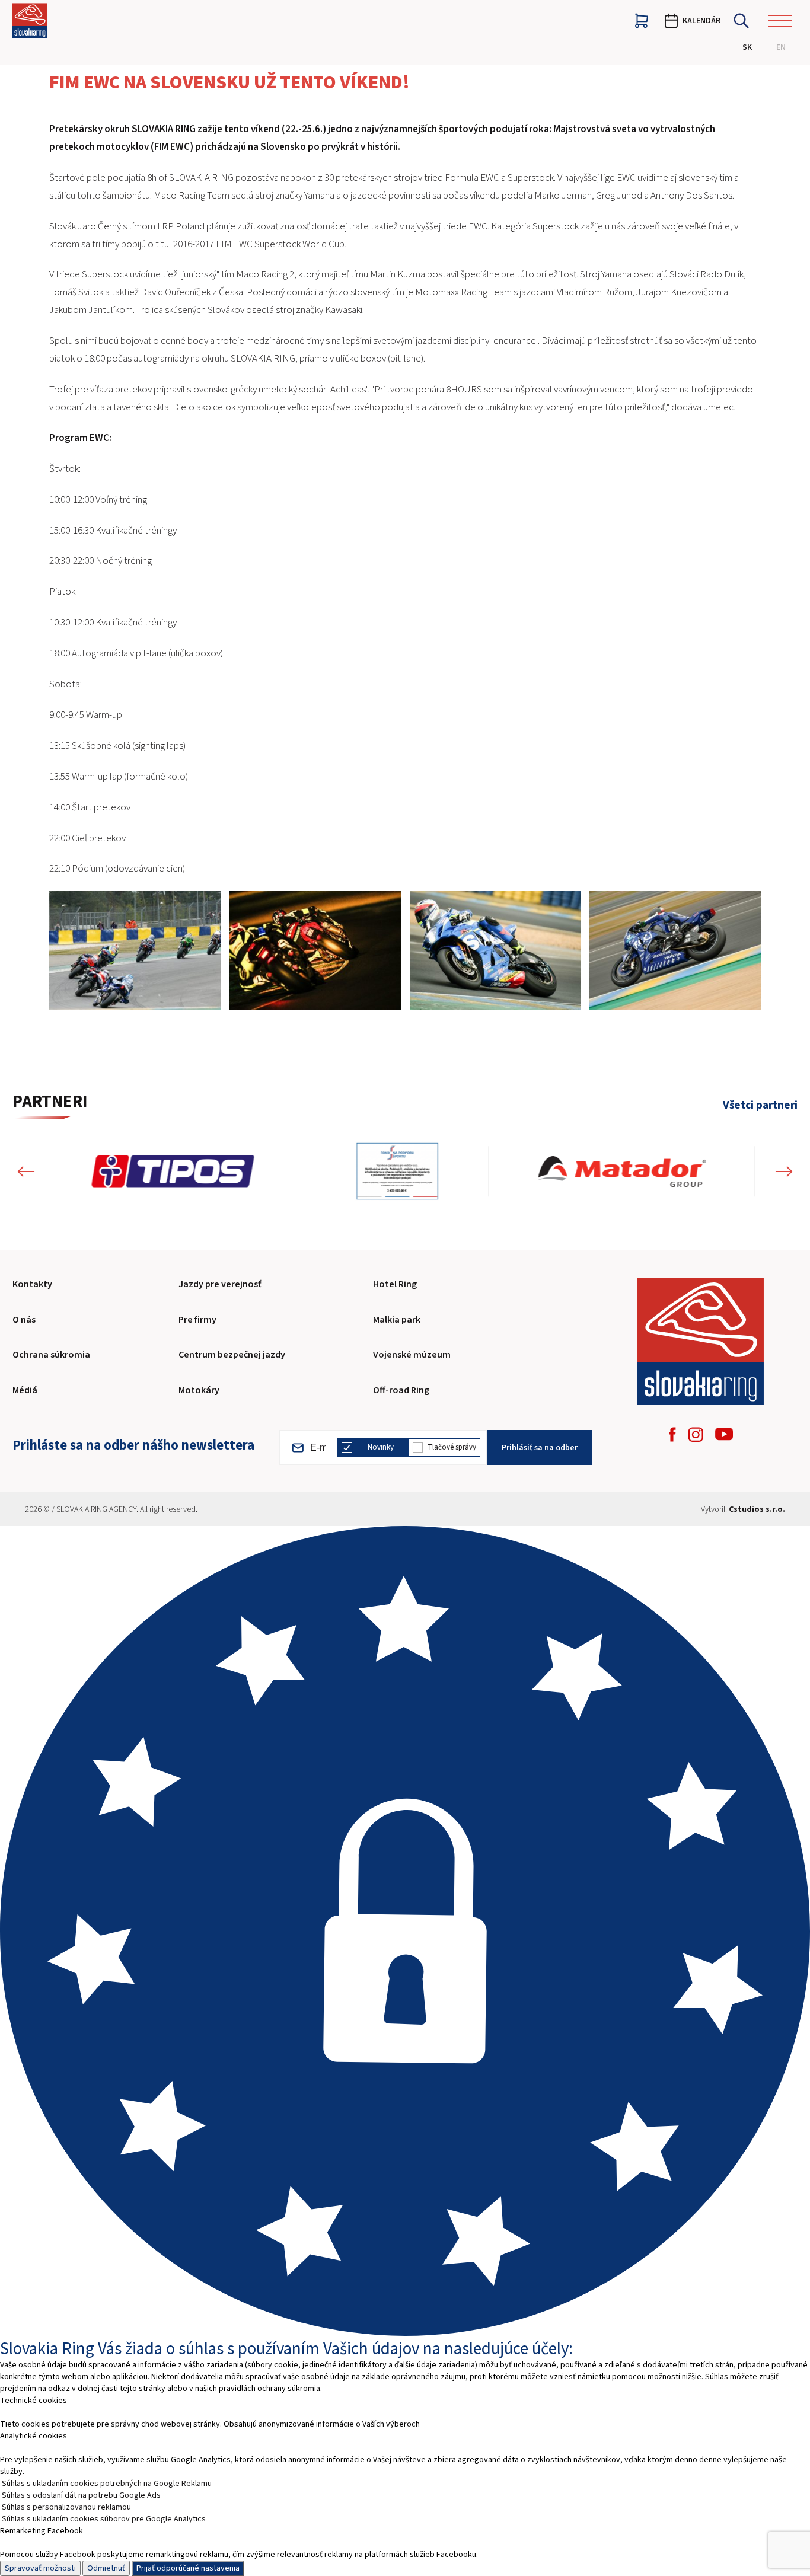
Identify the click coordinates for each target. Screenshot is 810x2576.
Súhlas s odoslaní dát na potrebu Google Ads (81, 2495)
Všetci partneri (760, 1106)
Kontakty (32, 1284)
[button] (26, 1171)
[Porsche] (622, 1171)
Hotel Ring (395, 1284)
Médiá (25, 1390)
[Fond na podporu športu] (131, 1171)
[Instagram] (696, 1434)
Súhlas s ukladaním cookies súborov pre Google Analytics (104, 2519)
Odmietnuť (106, 2568)
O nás (24, 1320)
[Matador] (356, 1171)
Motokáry (199, 1390)
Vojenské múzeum (412, 1355)
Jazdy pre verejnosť (220, 1284)
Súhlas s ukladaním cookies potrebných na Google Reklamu (107, 2484)
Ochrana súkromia (51, 1355)
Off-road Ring (401, 1390)
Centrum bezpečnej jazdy (232, 1355)
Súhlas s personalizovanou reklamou (66, 2507)
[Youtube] (724, 1434)
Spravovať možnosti (40, 2568)
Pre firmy (197, 1320)
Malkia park (397, 1320)
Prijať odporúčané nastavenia (188, 2568)
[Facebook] (672, 1434)
